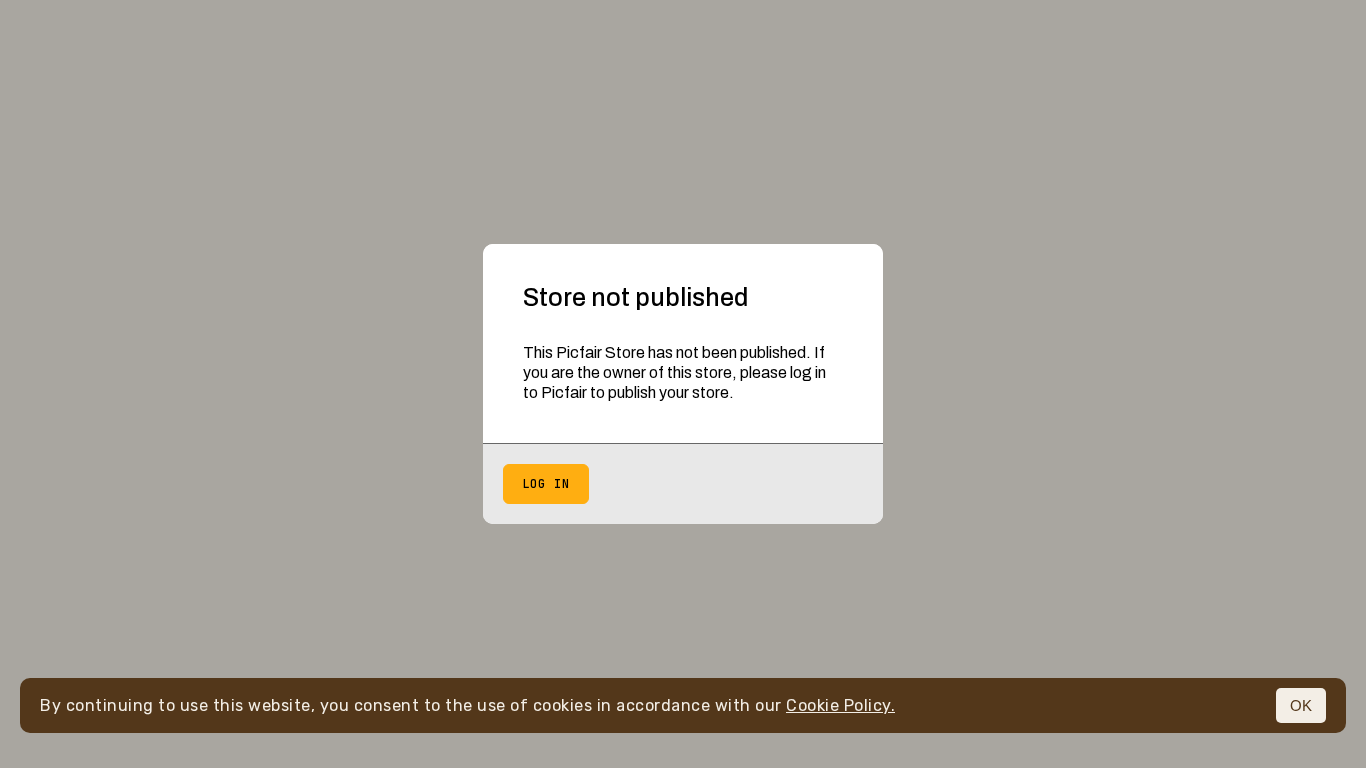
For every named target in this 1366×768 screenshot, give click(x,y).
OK (1301, 705)
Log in (546, 484)
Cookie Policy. (840, 705)
